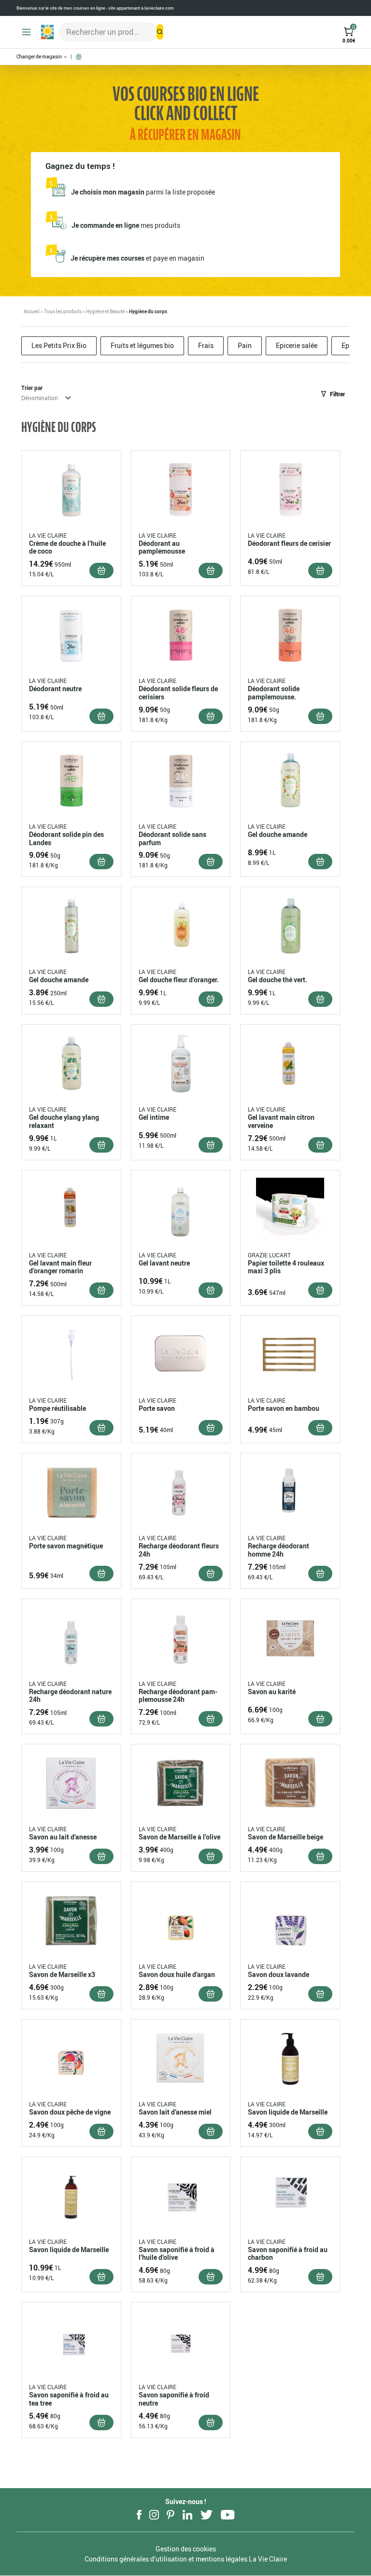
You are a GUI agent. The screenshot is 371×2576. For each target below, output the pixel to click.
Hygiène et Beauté (105, 311)
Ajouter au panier (101, 571)
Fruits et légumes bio (142, 345)
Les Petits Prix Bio (59, 345)
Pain (245, 345)
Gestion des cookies (186, 2549)
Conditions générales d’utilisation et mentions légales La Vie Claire (186, 2559)
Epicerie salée (297, 345)
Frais (206, 345)
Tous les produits (63, 311)
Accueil (32, 311)
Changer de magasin (40, 57)
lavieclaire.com (159, 8)
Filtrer (337, 394)
